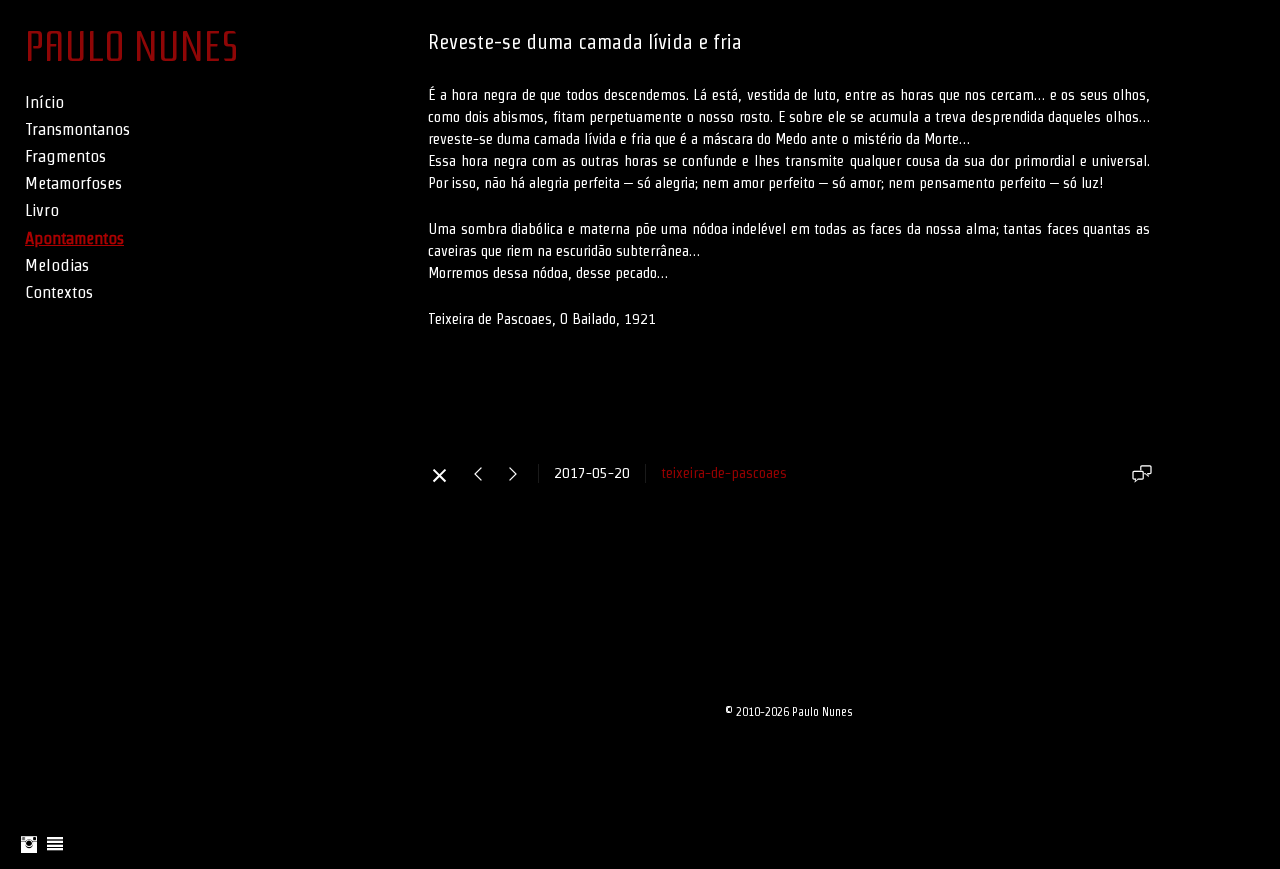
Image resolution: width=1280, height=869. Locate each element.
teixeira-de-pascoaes (724, 472)
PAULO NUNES (132, 46)
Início (44, 102)
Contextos (59, 292)
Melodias (57, 265)
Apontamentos (74, 238)
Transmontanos (77, 129)
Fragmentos (65, 156)
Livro (42, 210)
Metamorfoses (73, 183)
